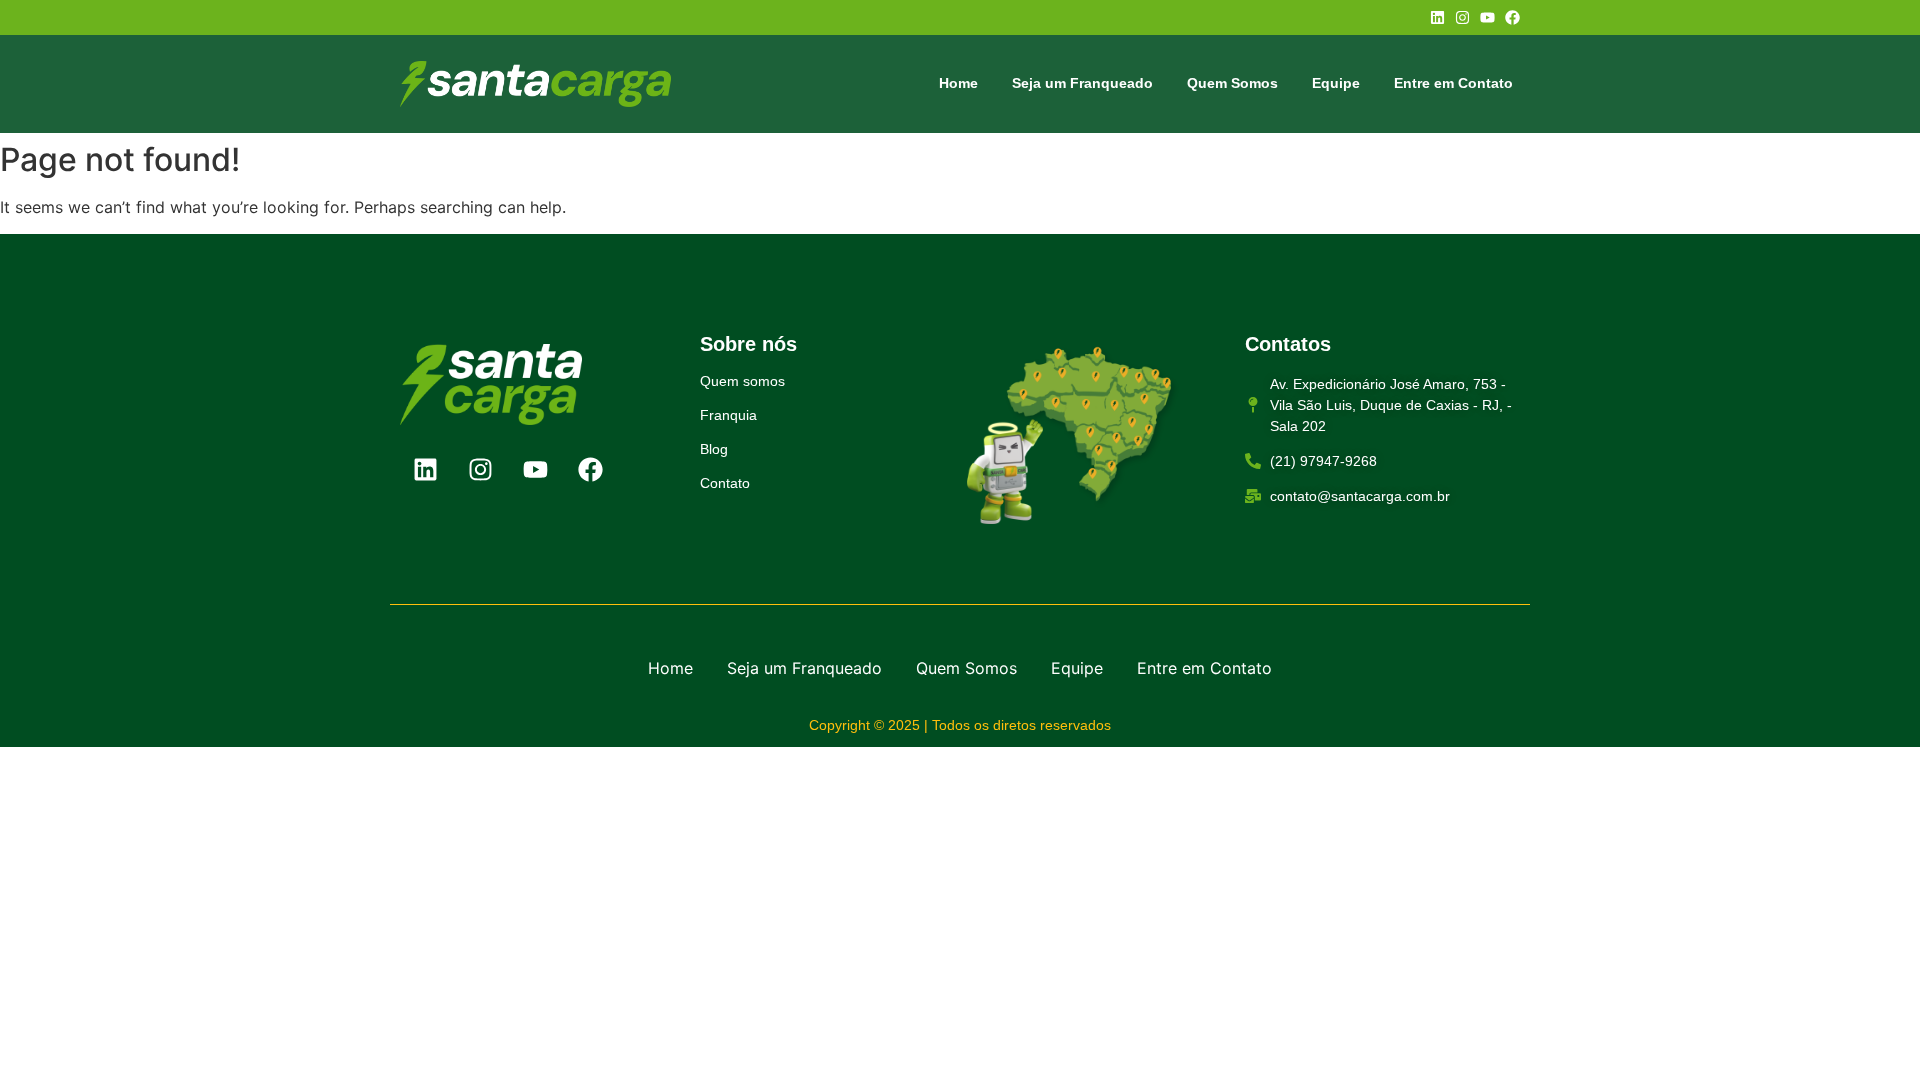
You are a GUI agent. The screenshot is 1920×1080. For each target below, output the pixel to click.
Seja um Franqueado (1082, 83)
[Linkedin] (1437, 17)
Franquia (728, 415)
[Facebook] (1512, 17)
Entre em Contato (1453, 83)
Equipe (1336, 83)
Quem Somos (1232, 83)
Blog (714, 449)
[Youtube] (1487, 17)
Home (958, 83)
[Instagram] (1462, 17)
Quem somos (742, 381)
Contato (725, 483)
